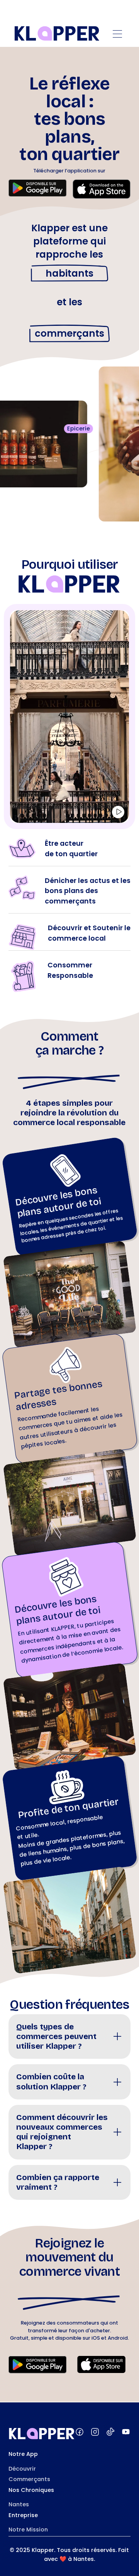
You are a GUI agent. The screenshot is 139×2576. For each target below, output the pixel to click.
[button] (117, 34)
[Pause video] (118, 812)
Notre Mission (28, 2530)
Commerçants (29, 2479)
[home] (57, 34)
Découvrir (22, 2469)
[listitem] (70, 2037)
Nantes (19, 2504)
